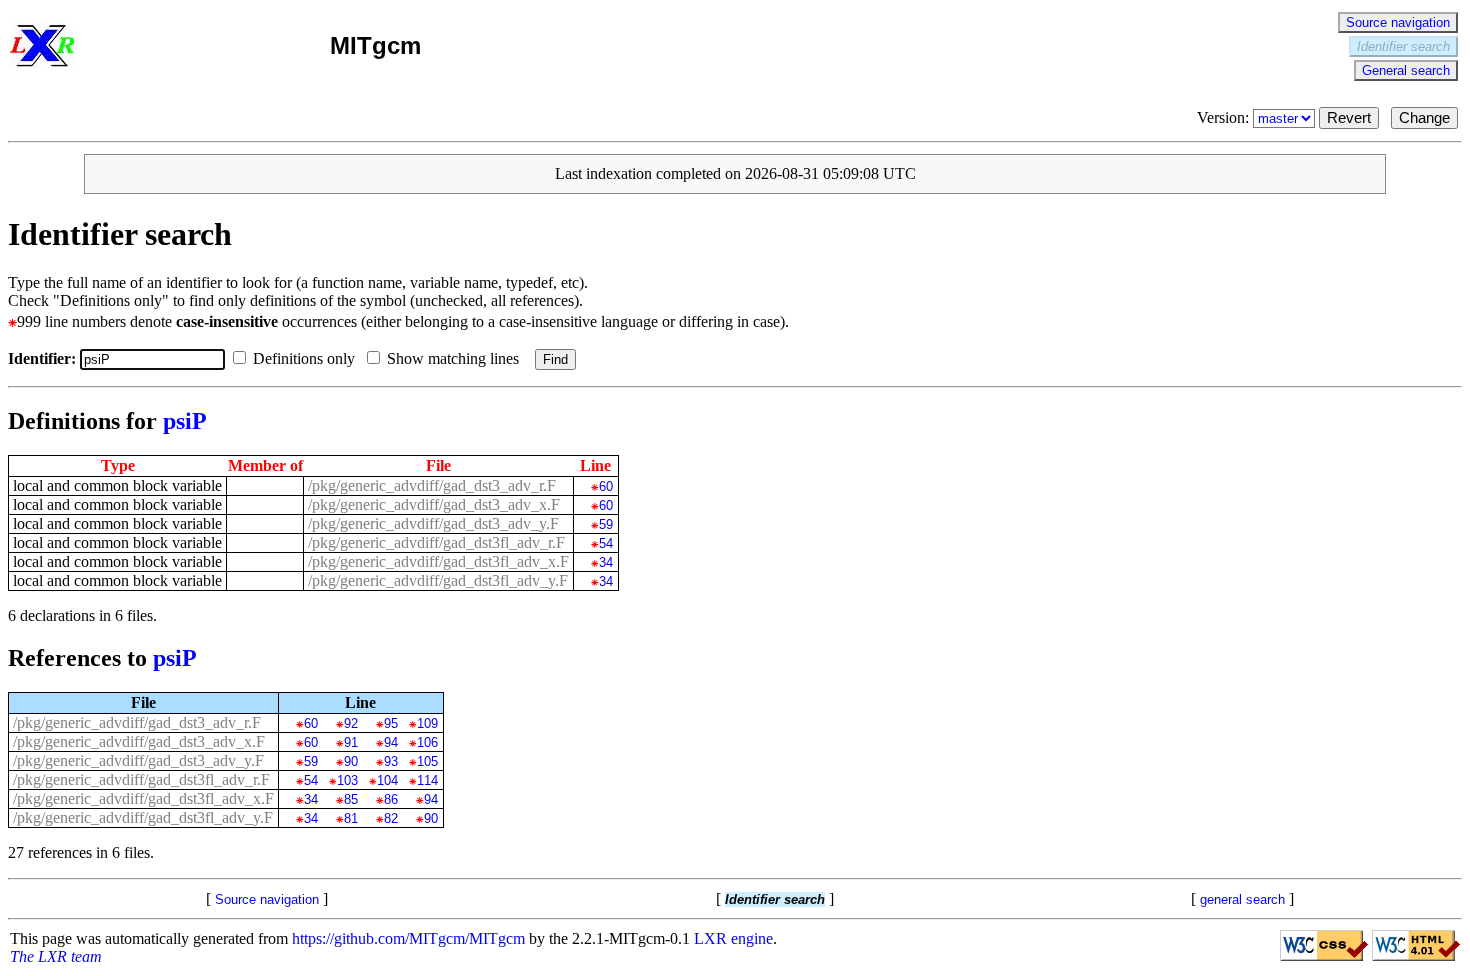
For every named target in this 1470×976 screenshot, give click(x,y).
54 (605, 543)
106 (427, 742)
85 (350, 799)
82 (390, 818)
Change (1424, 118)
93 (390, 761)
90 (350, 761)
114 (427, 780)
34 (605, 562)
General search (1406, 70)
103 (347, 780)
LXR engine (733, 938)
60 (605, 486)
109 (427, 723)
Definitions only (306, 358)
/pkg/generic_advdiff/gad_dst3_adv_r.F (432, 485)
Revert (1349, 118)
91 (350, 742)
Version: (1225, 117)
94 (390, 742)
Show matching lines (455, 358)
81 (350, 818)
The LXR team (56, 956)
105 (427, 761)
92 (350, 723)
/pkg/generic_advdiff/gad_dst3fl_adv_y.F (438, 580)
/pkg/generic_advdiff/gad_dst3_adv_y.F (433, 523)
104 (387, 780)
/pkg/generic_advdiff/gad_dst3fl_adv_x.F (438, 561)
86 (390, 799)
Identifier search (1403, 46)
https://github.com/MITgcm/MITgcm (408, 938)
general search (1242, 899)
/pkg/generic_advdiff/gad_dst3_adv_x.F (434, 504)
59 (605, 524)
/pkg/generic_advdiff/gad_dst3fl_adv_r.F (436, 542)
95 (390, 723)
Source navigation (1398, 22)
